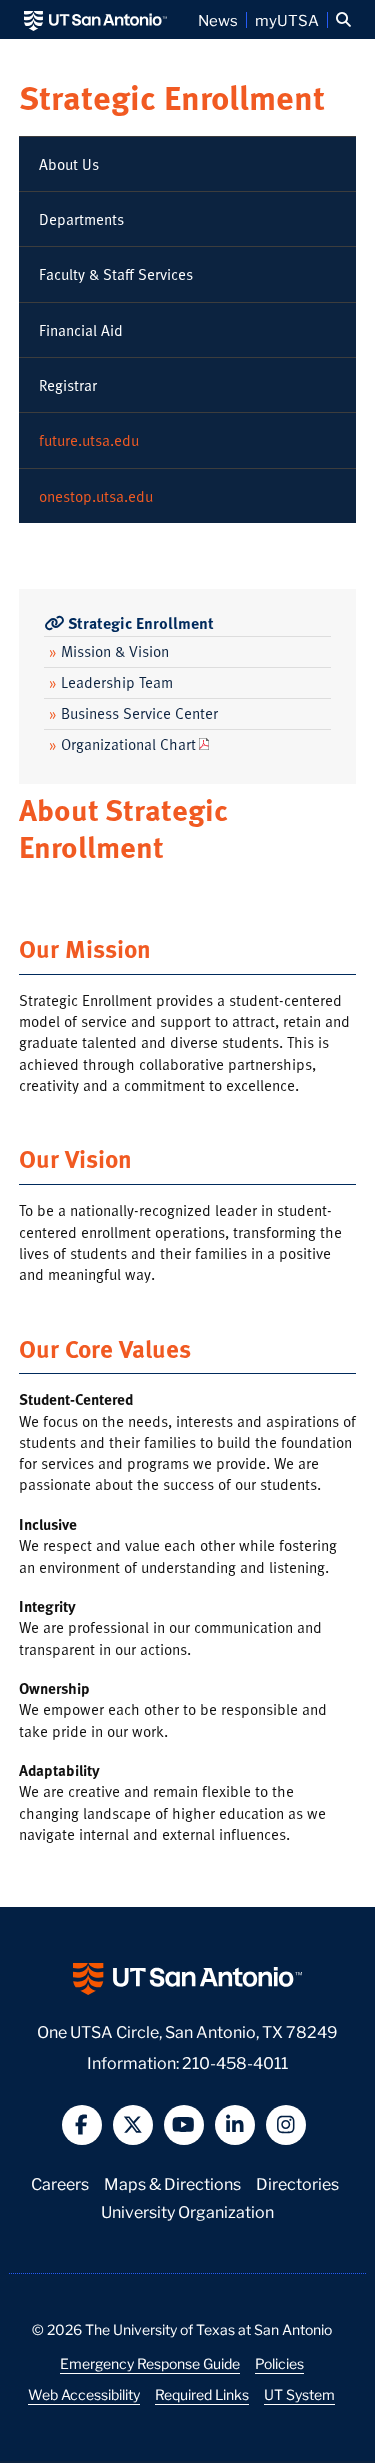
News (218, 20)
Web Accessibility (84, 2394)
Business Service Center (133, 713)
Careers (60, 2182)
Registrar (68, 385)
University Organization (187, 2210)
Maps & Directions (172, 2182)
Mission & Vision (109, 651)
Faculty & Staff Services (116, 274)
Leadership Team (111, 682)
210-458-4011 (235, 2061)
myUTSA (287, 20)
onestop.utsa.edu (96, 496)
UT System (299, 2394)
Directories (297, 2182)
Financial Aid (81, 330)
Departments (81, 219)
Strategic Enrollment (172, 96)
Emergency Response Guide (150, 2363)
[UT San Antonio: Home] (95, 19)
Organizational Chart (122, 744)
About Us (69, 164)
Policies (279, 2363)
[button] (343, 20)
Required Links (202, 2394)
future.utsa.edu (89, 440)
